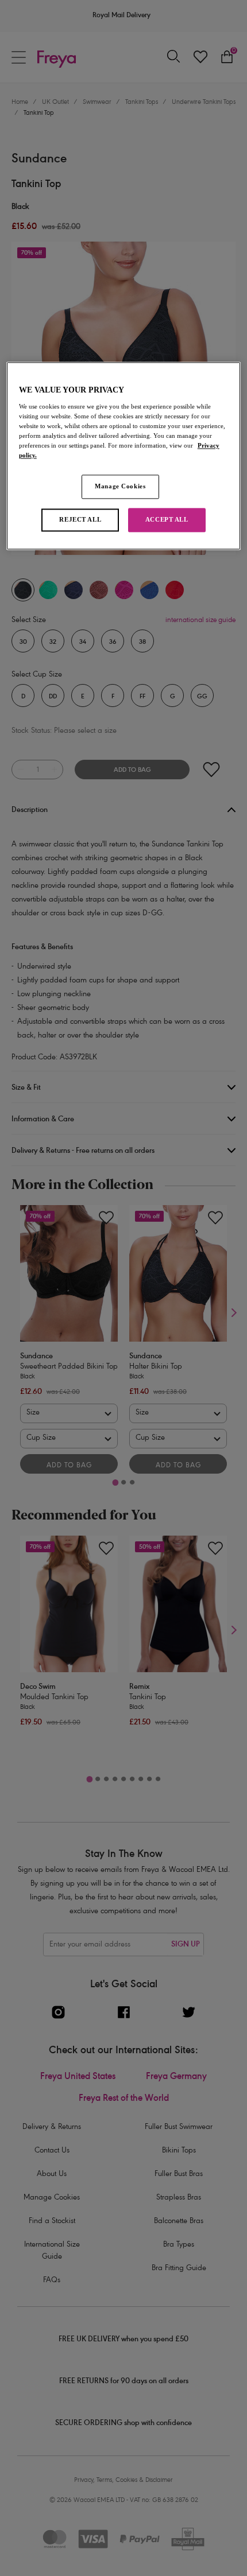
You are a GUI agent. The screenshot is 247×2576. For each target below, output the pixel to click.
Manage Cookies (120, 487)
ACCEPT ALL (167, 520)
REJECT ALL (80, 520)
